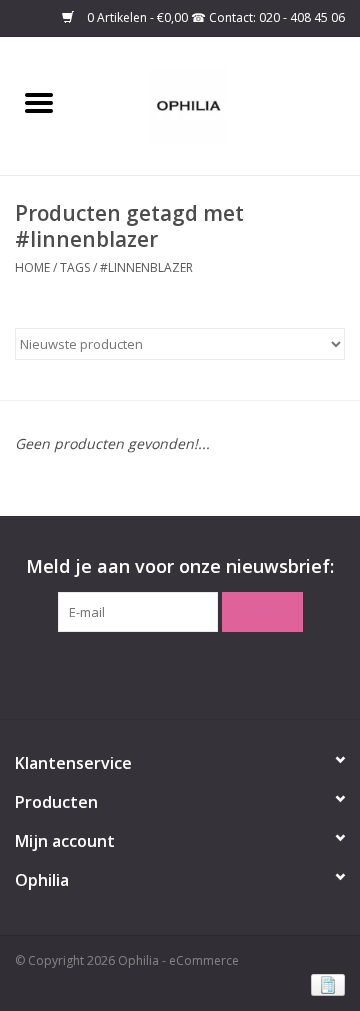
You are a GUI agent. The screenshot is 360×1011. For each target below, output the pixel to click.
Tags (75, 267)
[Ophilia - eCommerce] (219, 104)
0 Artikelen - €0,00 (137, 17)
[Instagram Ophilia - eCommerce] (198, 673)
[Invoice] (324, 983)
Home (32, 267)
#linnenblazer (146, 267)
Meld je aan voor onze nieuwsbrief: (180, 566)
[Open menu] (39, 102)
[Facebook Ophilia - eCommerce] (162, 673)
